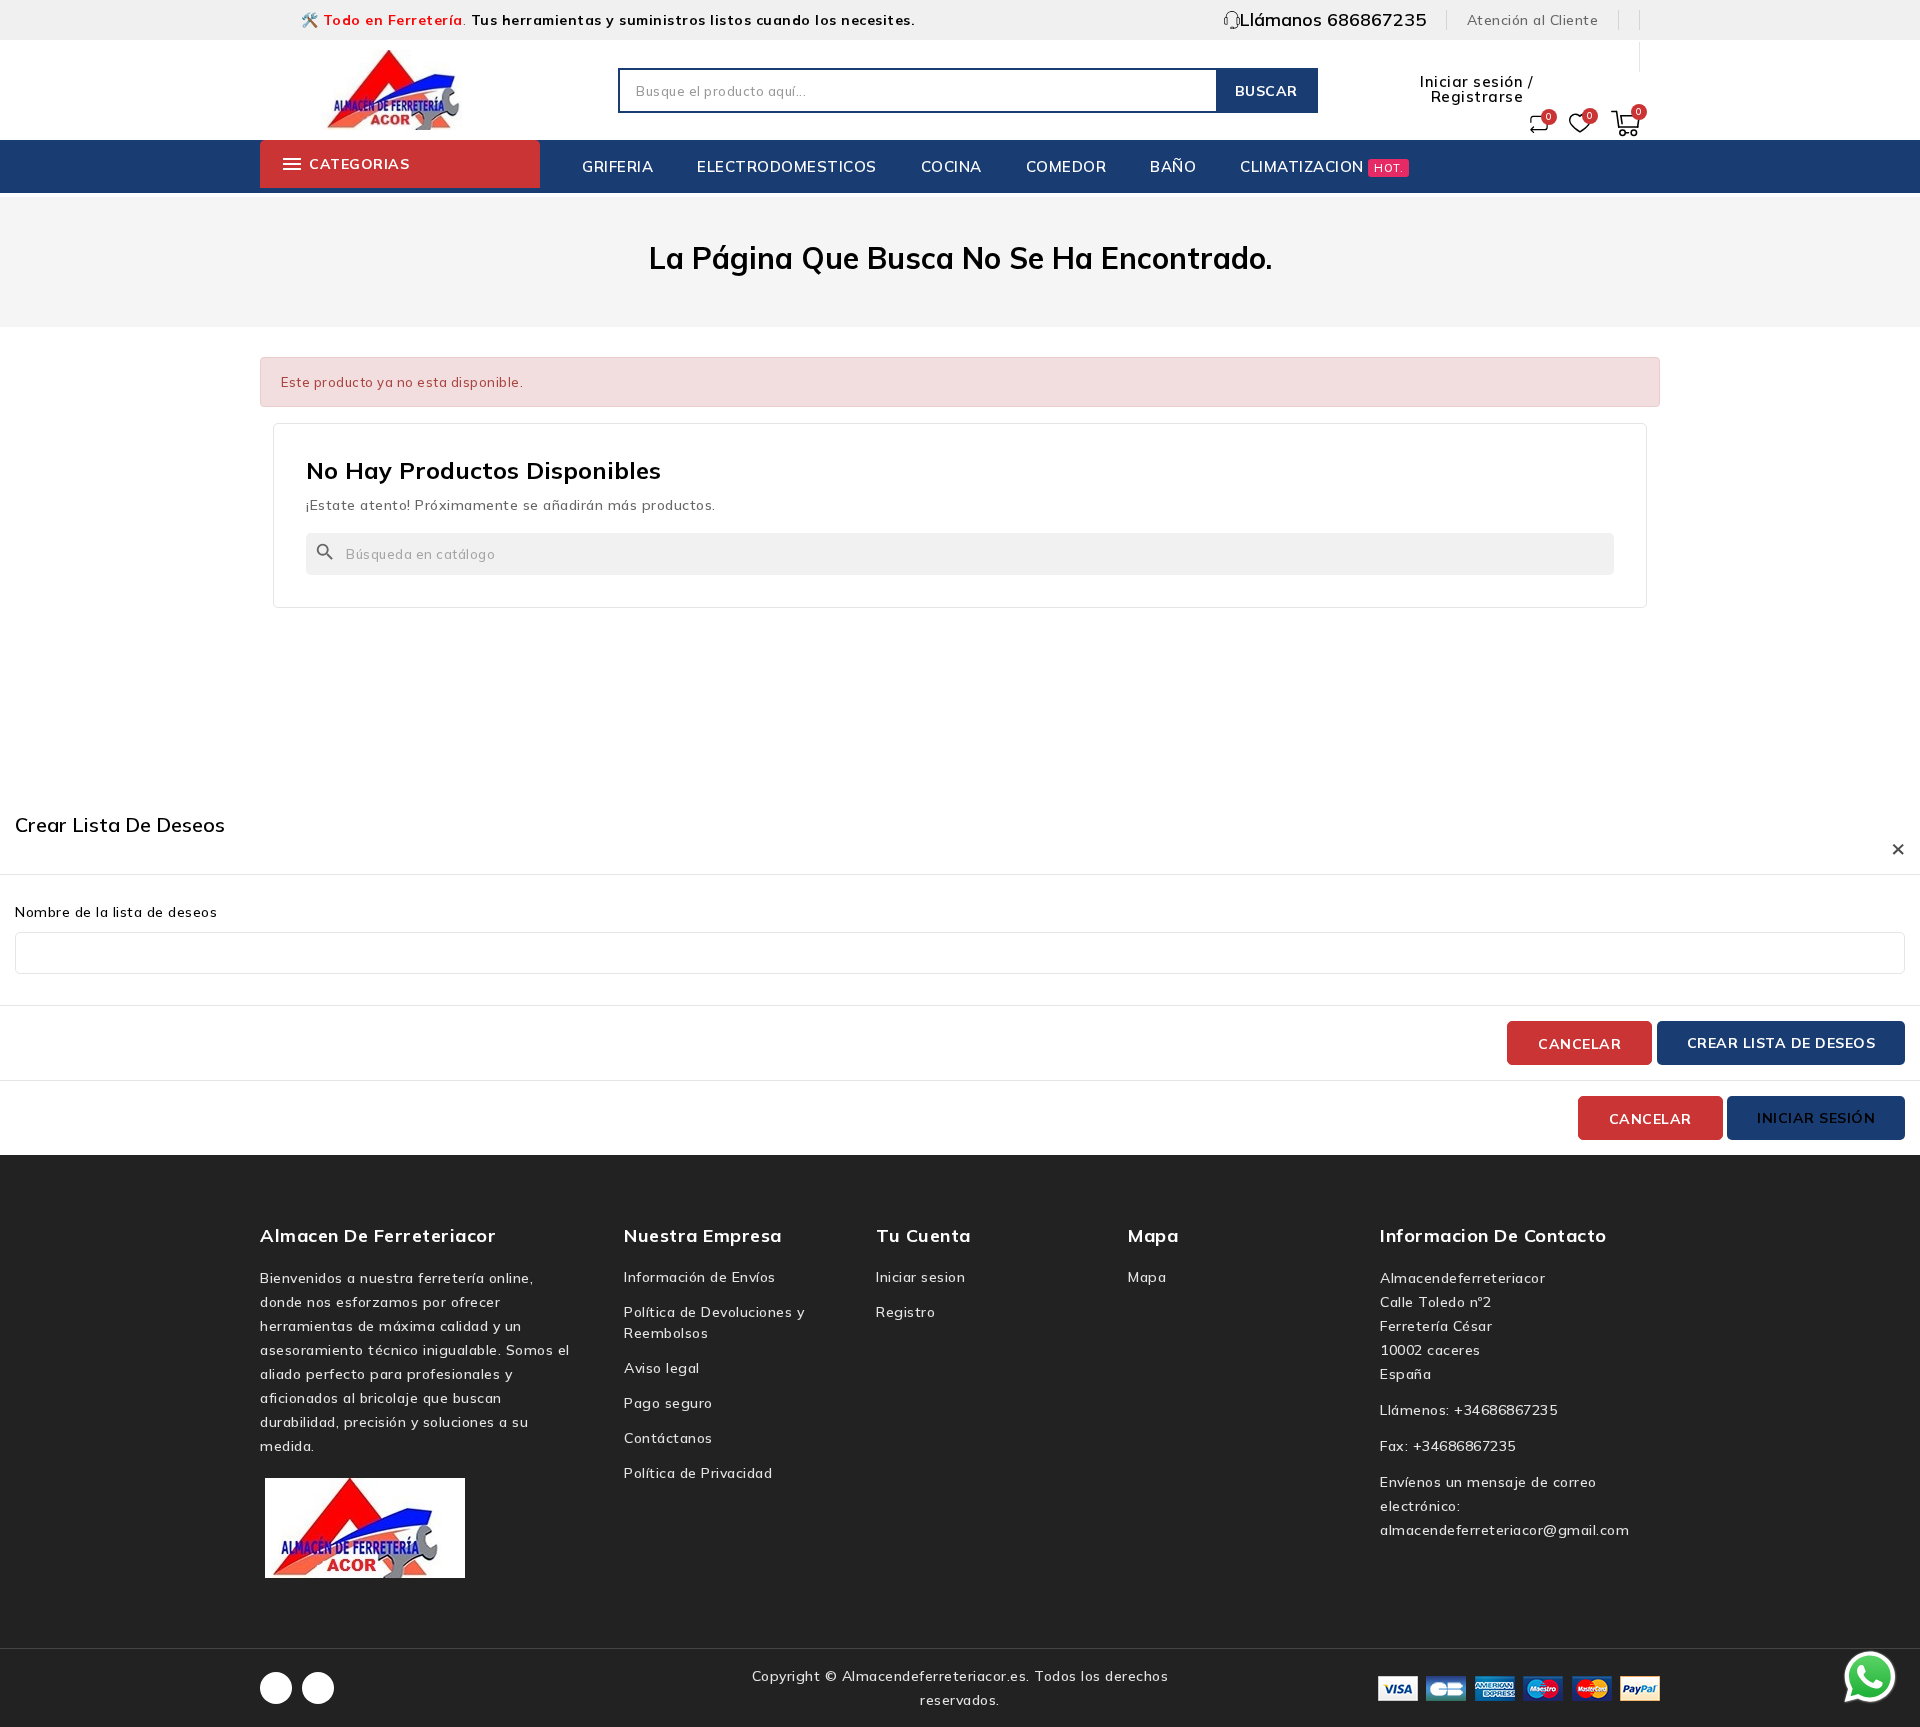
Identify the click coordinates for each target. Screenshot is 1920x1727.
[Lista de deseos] (1580, 124)
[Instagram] (318, 1688)
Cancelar (1579, 1044)
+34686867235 (1505, 1410)
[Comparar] (1539, 124)
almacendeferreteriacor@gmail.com (1504, 1530)
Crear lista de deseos (1781, 1043)
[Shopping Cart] (1625, 123)
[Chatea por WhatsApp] (1870, 1676)
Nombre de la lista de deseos (116, 912)
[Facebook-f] (276, 1688)
